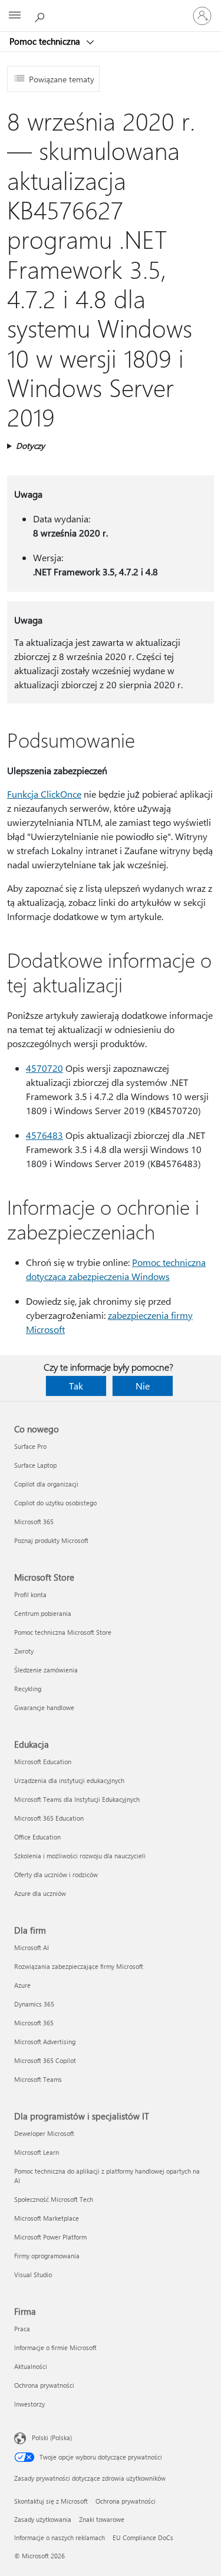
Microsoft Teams (38, 2079)
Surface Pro (30, 1446)
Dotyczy (30, 446)
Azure (22, 1985)
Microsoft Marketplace (47, 2218)
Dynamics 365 (34, 2004)
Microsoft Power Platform (50, 2237)
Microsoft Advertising (45, 2042)
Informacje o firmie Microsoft (55, 2347)
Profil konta (30, 1594)
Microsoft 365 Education (49, 1818)
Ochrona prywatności (44, 2385)
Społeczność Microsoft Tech (54, 2199)
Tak (76, 1386)
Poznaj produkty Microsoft (51, 1540)
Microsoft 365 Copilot (45, 2060)
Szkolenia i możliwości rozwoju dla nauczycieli (80, 1856)
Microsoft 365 (34, 1522)
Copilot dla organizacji (46, 1484)
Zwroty (24, 1651)
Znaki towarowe (102, 2519)
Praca (22, 2329)
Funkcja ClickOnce (44, 794)
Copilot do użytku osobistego (55, 1503)
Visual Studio (33, 2275)
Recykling (28, 1689)
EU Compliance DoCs (143, 2537)
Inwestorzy (29, 2404)
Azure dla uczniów (40, 1893)
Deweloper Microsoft (44, 2133)
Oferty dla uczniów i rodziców (56, 1874)
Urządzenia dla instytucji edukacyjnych (69, 1780)
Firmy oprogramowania (47, 2256)
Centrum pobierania (43, 1613)
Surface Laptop (35, 1465)
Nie (143, 1386)
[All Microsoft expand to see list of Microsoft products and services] (15, 16)
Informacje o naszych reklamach (60, 2537)
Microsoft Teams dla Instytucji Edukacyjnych (77, 1799)
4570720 (44, 1068)
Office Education (37, 1837)
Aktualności (31, 2366)
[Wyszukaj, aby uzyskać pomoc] (41, 15)
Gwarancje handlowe (44, 1707)
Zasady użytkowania (43, 2519)
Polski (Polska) (52, 2437)
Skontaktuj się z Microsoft (51, 2501)
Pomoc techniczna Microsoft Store (63, 1632)
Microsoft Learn (37, 2152)
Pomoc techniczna (46, 41)
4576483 (44, 1135)
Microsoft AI (32, 1947)
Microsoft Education (43, 1762)
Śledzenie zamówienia (46, 1670)
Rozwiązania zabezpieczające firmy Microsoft (79, 1966)
